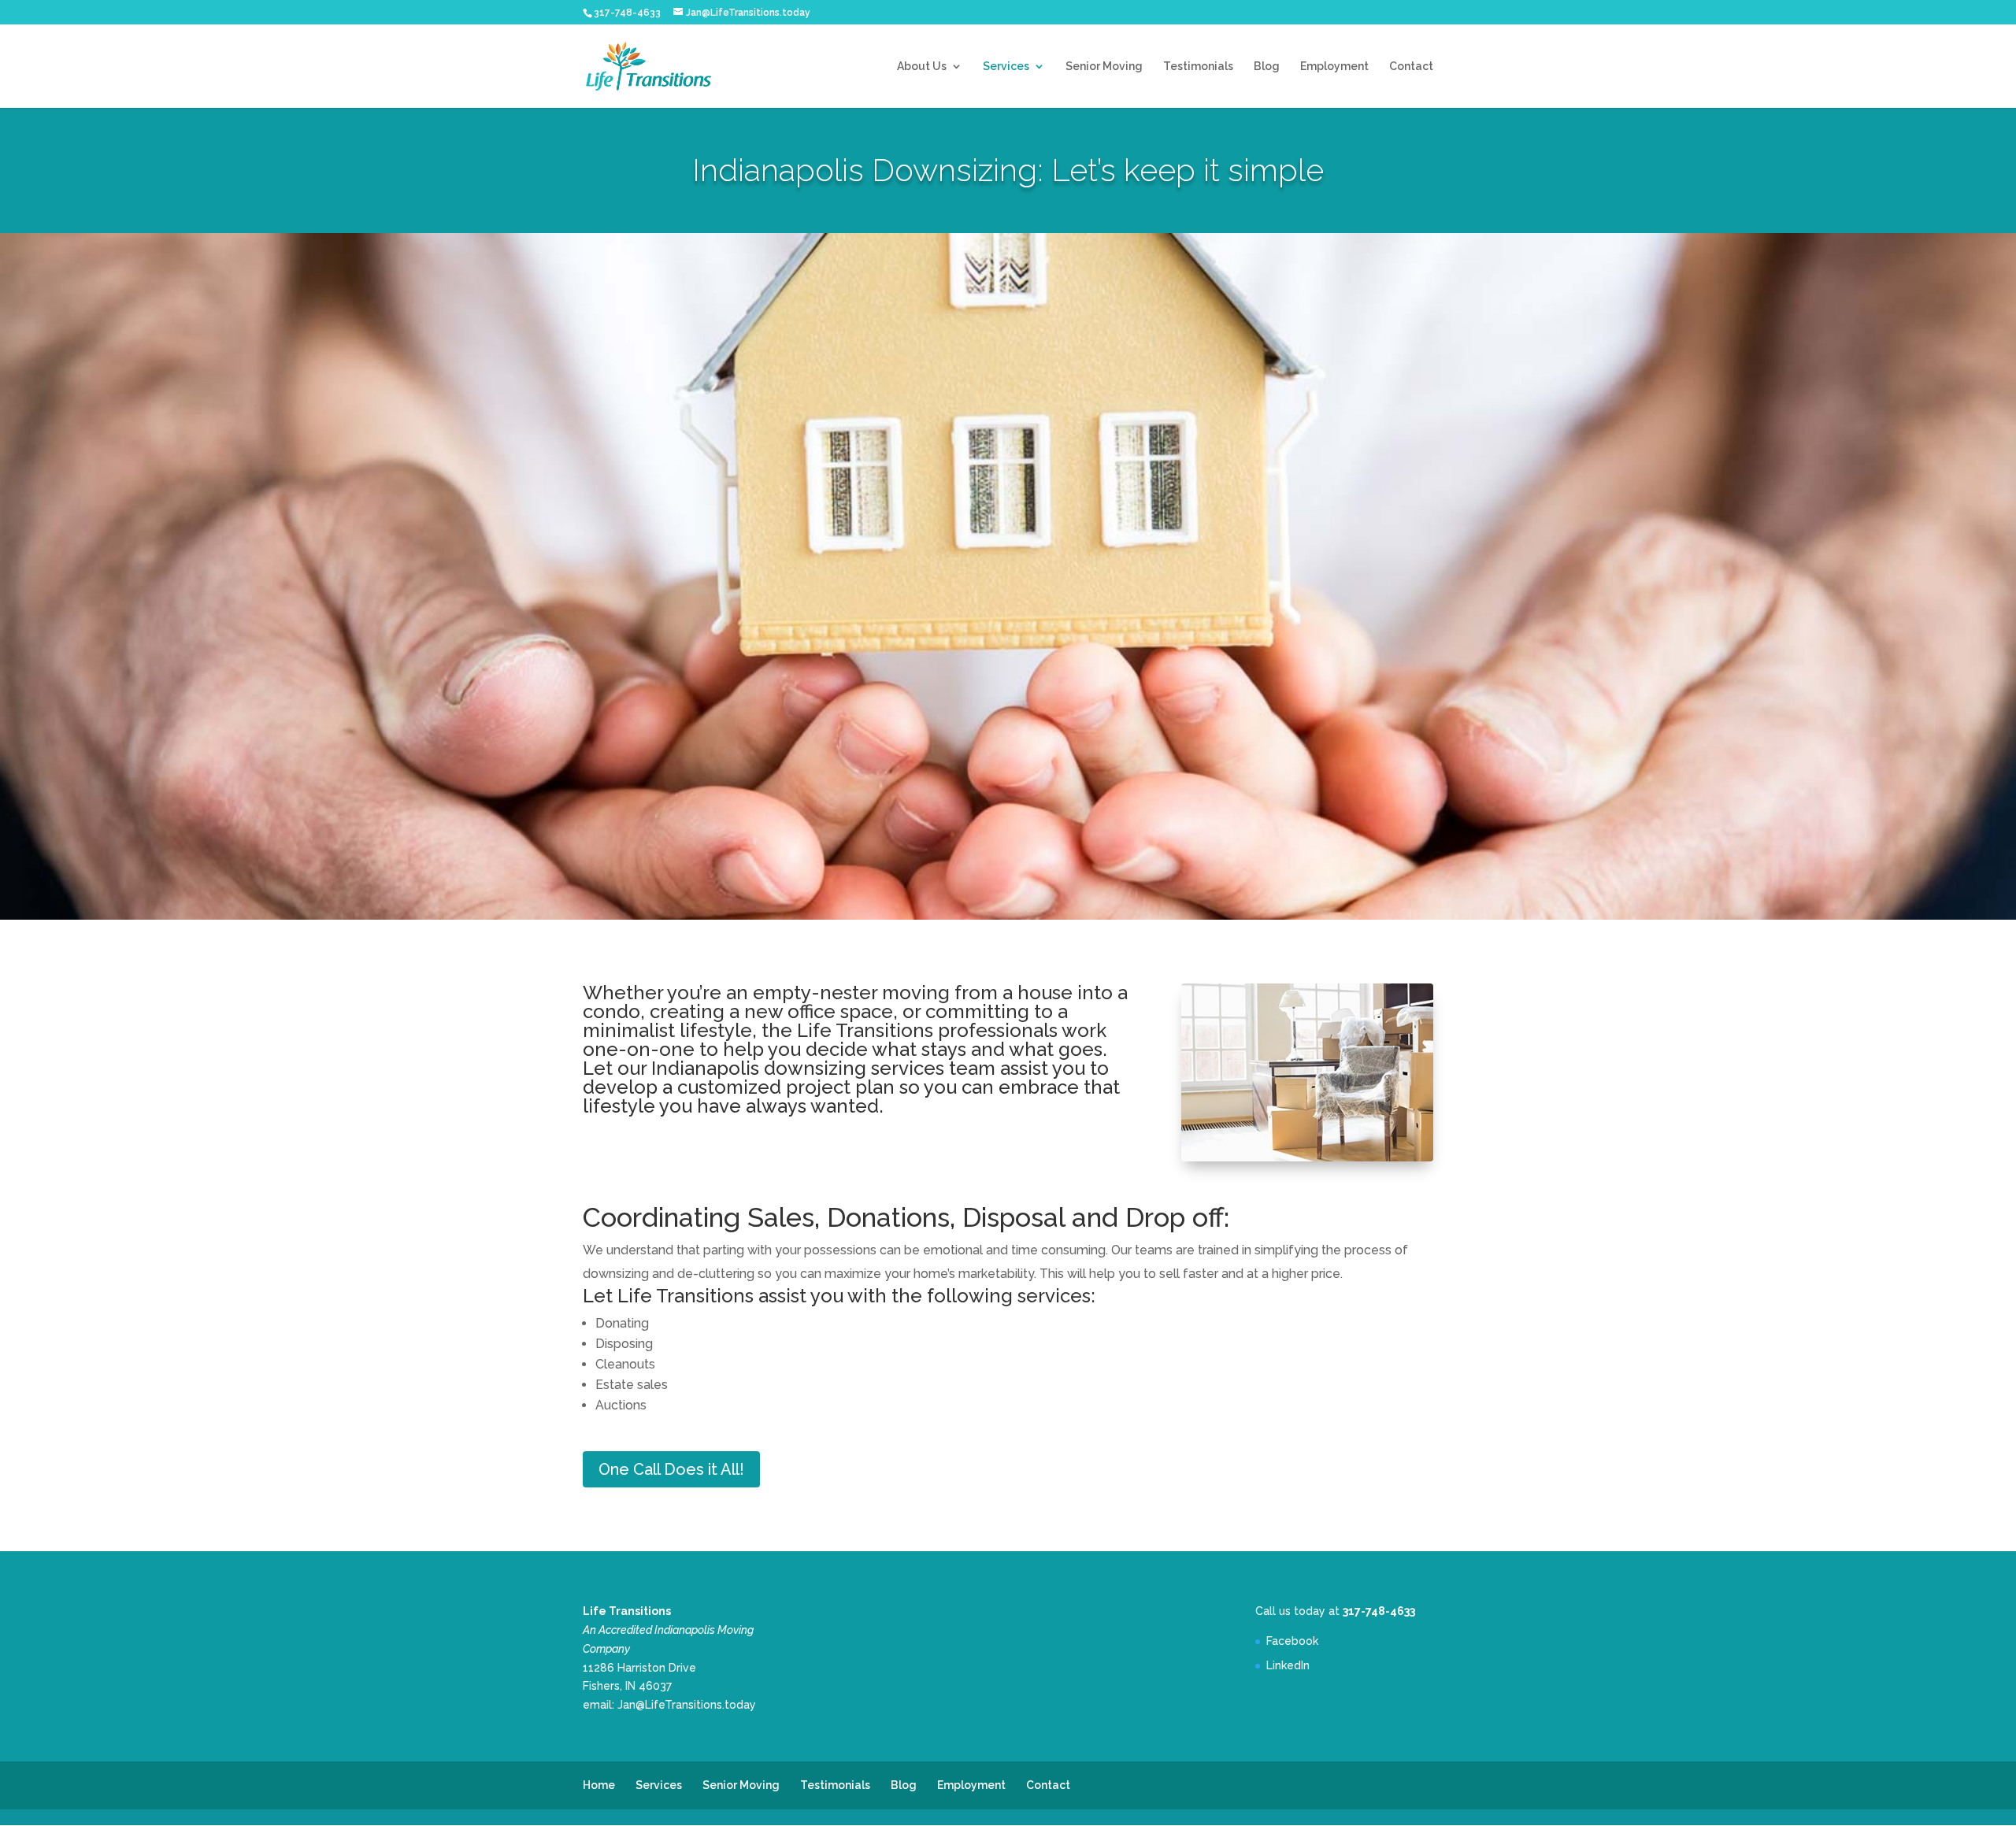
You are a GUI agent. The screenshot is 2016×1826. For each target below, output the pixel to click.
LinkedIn (1288, 1665)
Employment (1334, 67)
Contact (1411, 67)
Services (1006, 67)
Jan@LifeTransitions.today (687, 1705)
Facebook (1292, 1641)
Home (599, 1785)
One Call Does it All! (671, 1469)
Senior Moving (1104, 67)
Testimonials (1198, 67)
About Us (922, 67)
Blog (1267, 67)
